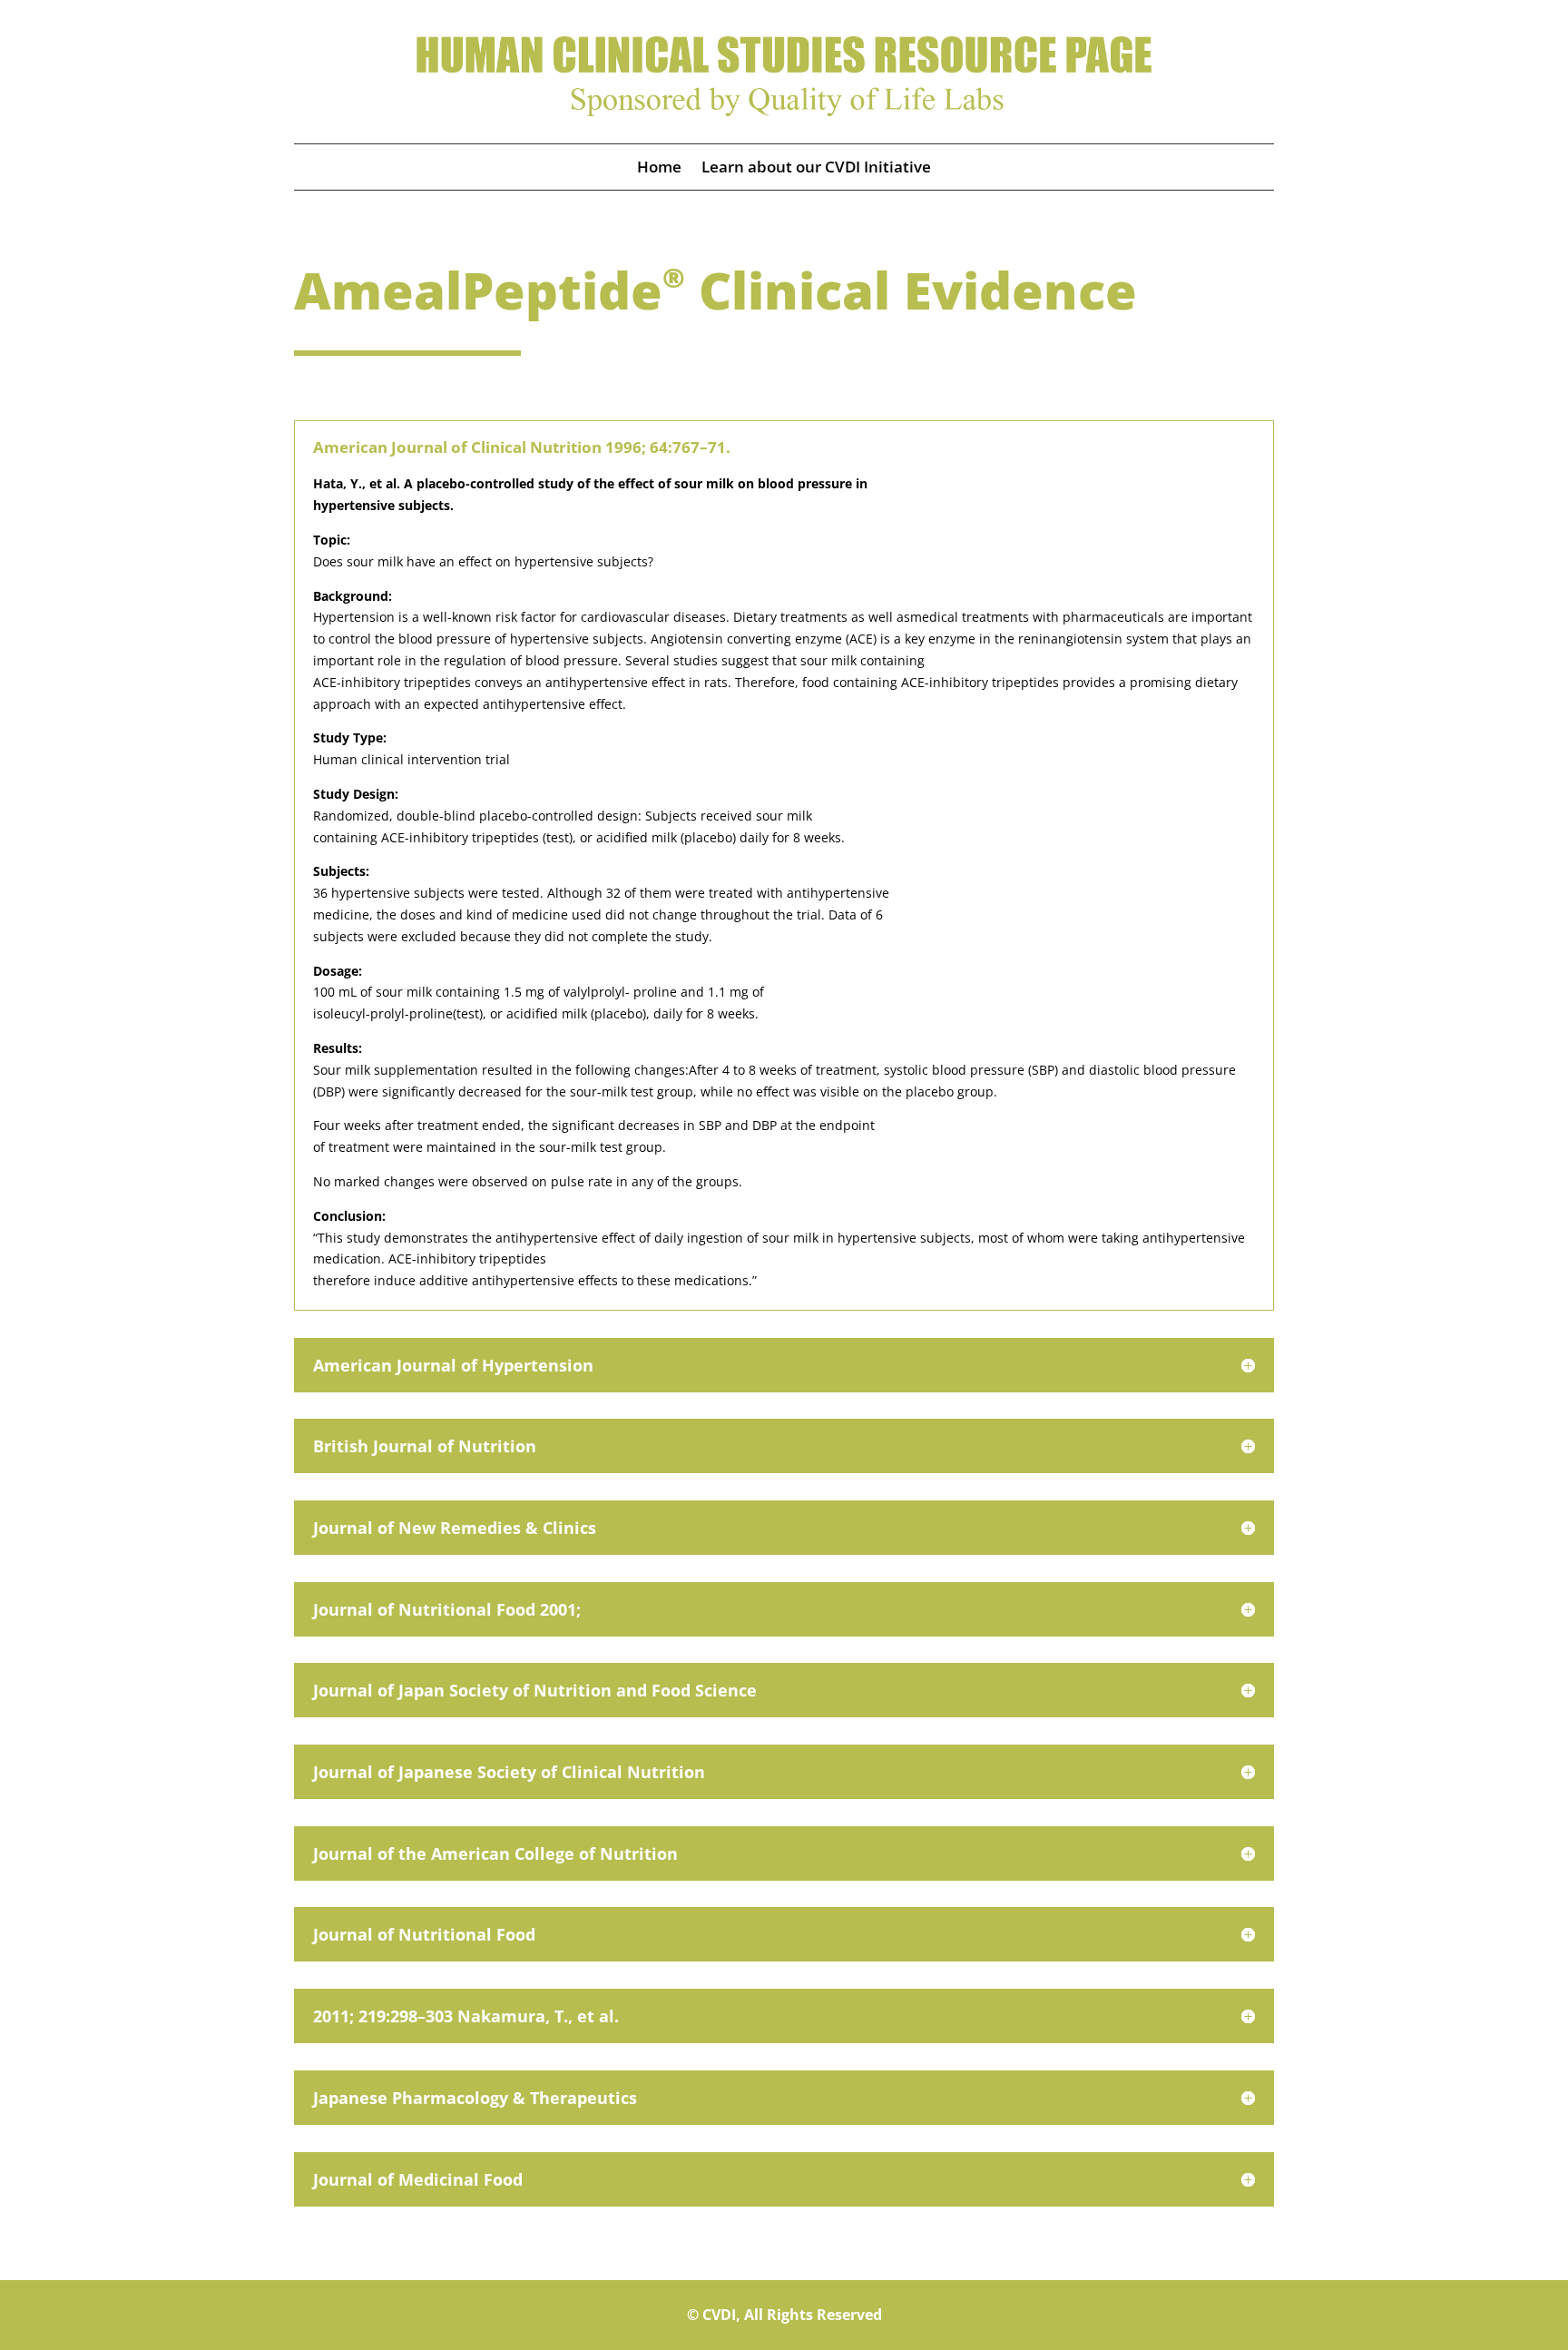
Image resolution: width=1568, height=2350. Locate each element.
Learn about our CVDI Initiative (816, 169)
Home (659, 169)
